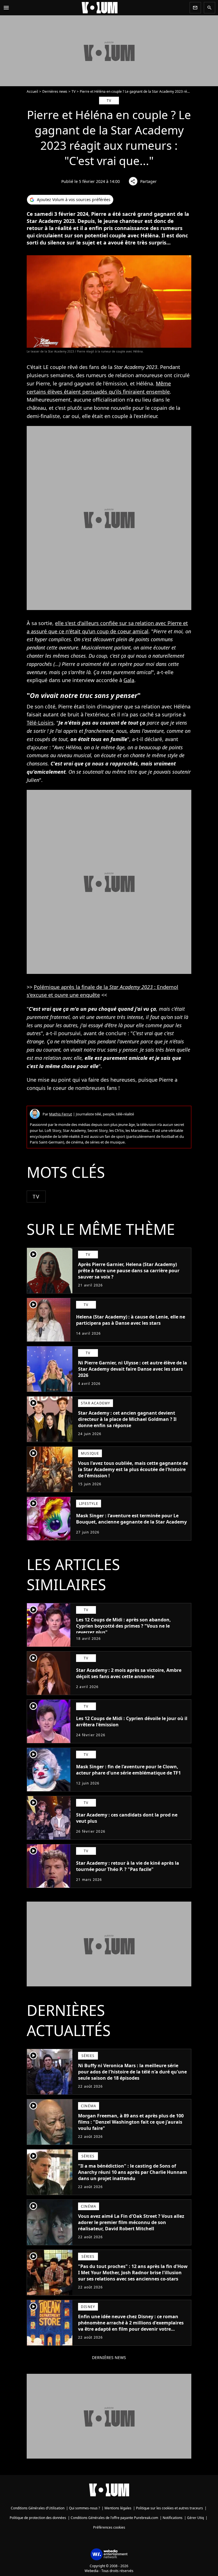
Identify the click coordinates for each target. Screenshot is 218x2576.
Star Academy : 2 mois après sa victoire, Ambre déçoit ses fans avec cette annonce (129, 1673)
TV (74, 91)
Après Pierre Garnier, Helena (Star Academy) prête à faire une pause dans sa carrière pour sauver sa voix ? (129, 1271)
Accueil (32, 91)
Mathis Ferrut (61, 1114)
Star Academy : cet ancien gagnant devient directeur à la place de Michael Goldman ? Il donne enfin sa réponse (127, 1419)
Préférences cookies (109, 2527)
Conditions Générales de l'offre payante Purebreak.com (114, 2518)
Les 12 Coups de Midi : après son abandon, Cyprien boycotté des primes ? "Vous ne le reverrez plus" (123, 1626)
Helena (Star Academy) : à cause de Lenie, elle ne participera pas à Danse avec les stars (131, 1320)
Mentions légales (118, 2508)
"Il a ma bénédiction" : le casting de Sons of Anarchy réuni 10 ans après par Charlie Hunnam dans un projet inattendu (133, 2172)
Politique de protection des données (38, 2518)
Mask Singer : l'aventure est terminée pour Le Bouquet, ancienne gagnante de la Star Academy (131, 1519)
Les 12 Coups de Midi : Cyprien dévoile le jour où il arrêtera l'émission (132, 1721)
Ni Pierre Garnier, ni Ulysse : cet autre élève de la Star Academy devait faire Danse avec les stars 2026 (133, 1369)
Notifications (173, 2518)
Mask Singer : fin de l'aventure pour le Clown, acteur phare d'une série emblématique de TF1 (128, 1770)
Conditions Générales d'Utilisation (38, 2508)
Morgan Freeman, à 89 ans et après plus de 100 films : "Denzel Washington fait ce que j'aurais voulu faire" (131, 2122)
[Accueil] (100, 8)
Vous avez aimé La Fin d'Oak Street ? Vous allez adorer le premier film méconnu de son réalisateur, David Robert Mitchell (131, 2222)
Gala (129, 680)
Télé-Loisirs (40, 723)
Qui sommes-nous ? (84, 2508)
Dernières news (55, 91)
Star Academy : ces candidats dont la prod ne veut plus (127, 1818)
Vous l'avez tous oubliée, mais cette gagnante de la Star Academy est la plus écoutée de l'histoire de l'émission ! (133, 1469)
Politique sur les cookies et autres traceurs (169, 2508)
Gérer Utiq (195, 2518)
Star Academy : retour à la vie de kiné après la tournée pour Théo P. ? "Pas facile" (128, 1866)
